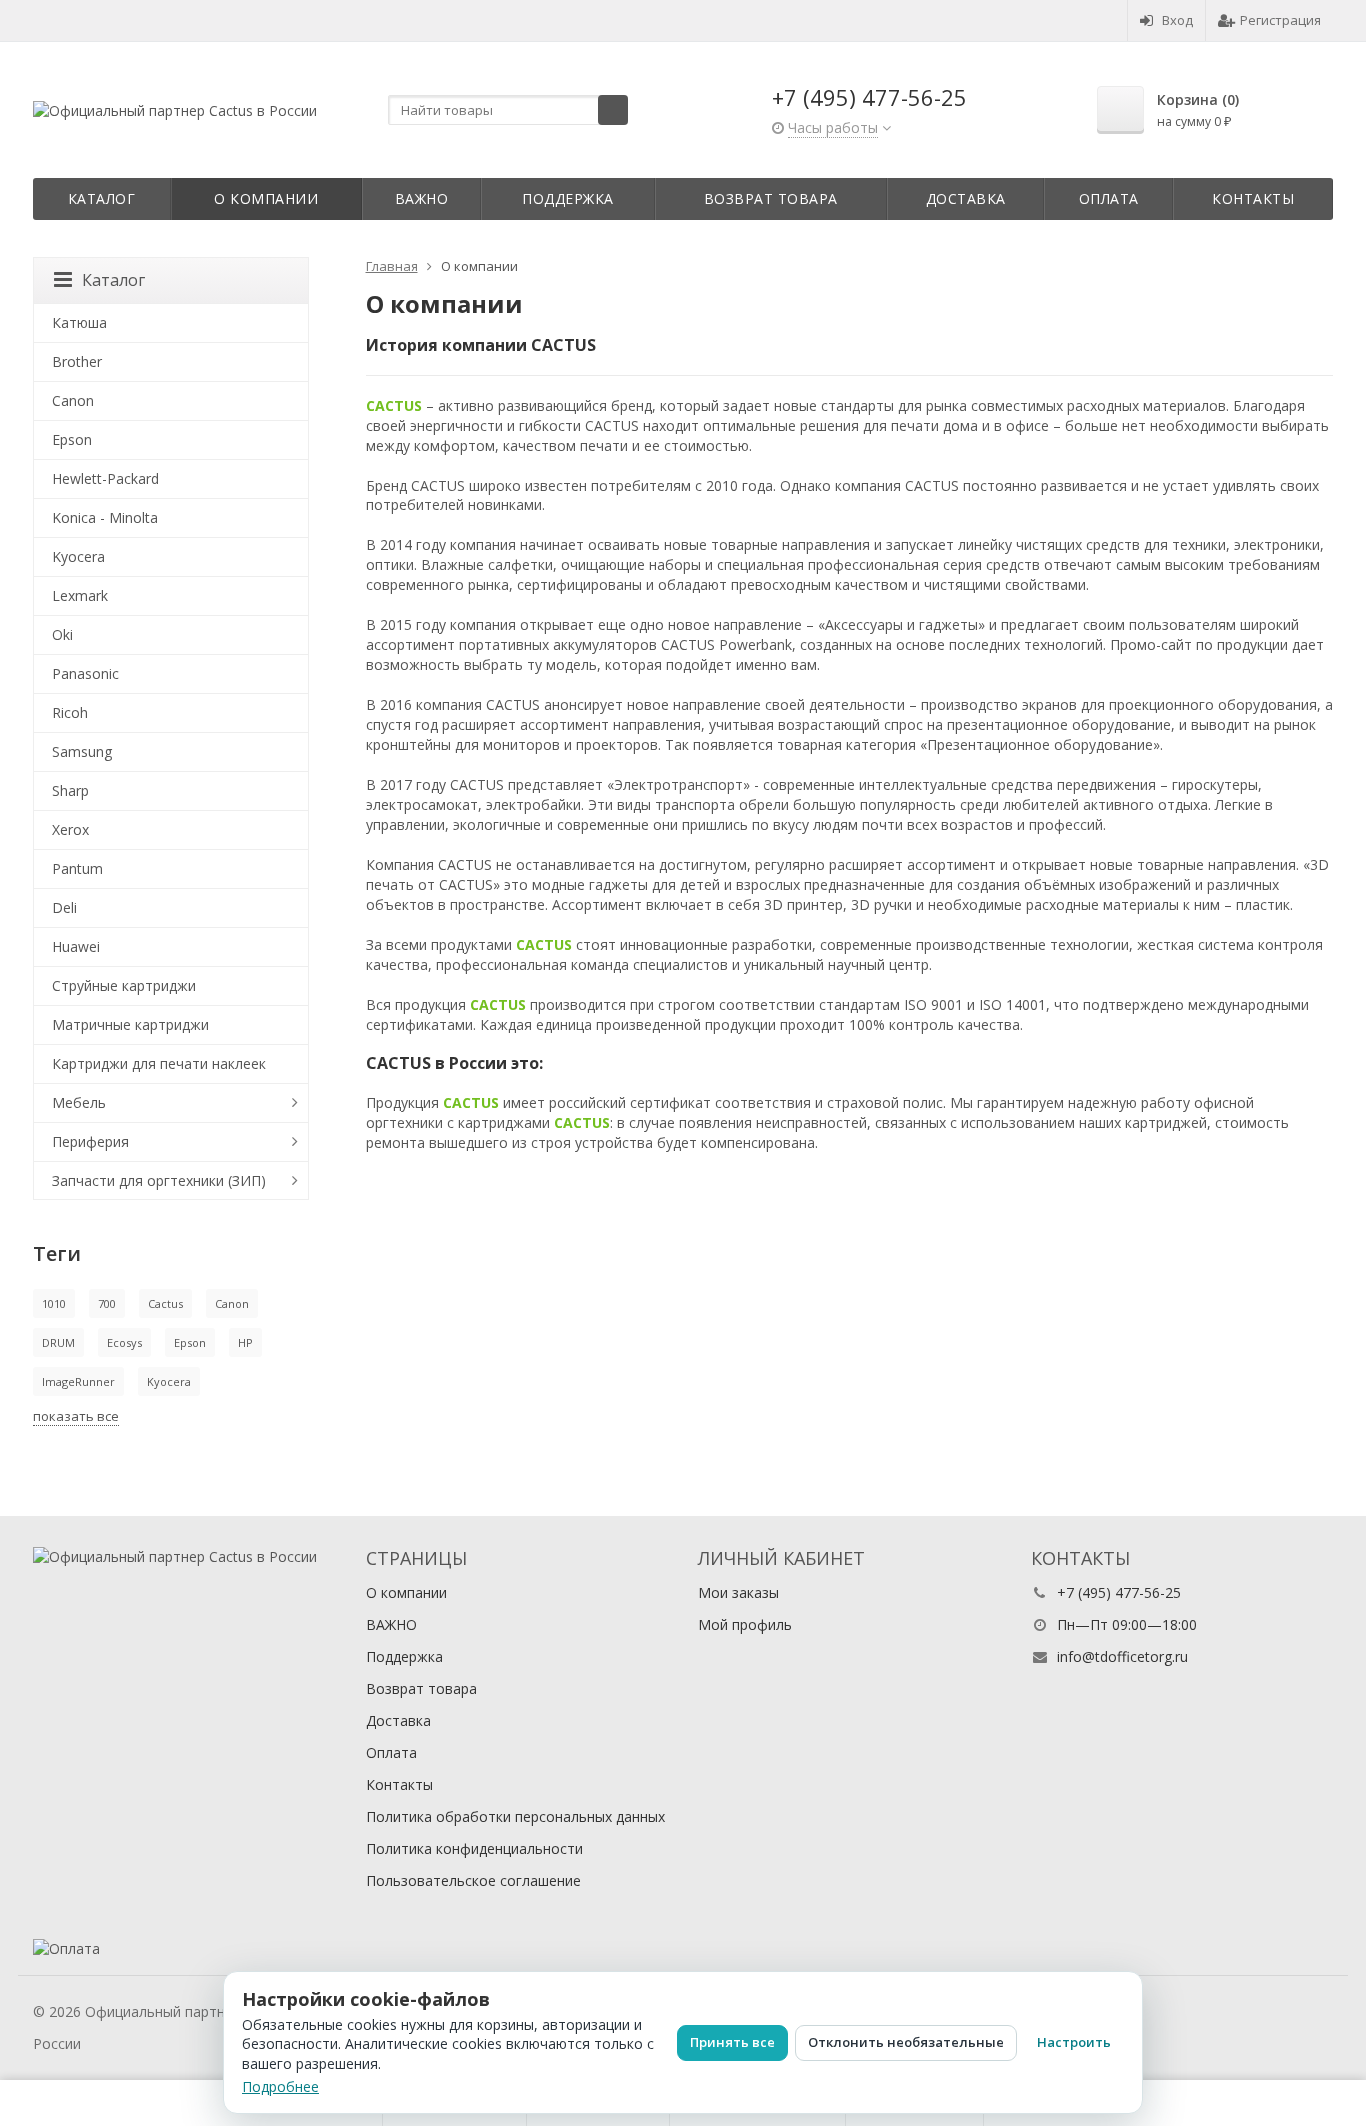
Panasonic (85, 673)
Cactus (165, 1303)
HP (245, 1342)
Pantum (77, 868)
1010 (54, 1303)
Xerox (70, 829)
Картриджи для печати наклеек (159, 1063)
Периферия (90, 1141)
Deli (64, 907)
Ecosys (124, 1342)
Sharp (70, 790)
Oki (62, 634)
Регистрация (1280, 20)
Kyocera (78, 556)
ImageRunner (78, 1381)
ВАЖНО (422, 198)
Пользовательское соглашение (473, 1880)
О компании (266, 198)
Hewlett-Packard (105, 478)
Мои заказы (738, 1592)
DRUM (58, 1342)
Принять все (732, 2042)
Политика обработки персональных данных (515, 1816)
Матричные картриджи (130, 1024)
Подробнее (280, 2086)
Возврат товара (771, 198)
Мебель (79, 1102)
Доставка (966, 198)
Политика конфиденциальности (474, 1848)
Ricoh (70, 712)
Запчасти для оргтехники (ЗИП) (159, 1180)
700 (107, 1303)
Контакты (1253, 198)
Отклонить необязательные (906, 2042)
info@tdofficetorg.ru (1122, 1656)
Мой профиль (745, 1624)
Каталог (102, 198)
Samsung (82, 751)
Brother (77, 361)
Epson (72, 439)
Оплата (1109, 198)
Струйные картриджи (124, 985)
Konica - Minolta (105, 517)
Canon (73, 400)
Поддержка (568, 198)
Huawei (76, 946)
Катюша (79, 322)
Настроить (1074, 2042)
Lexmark (80, 595)
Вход (1177, 20)
